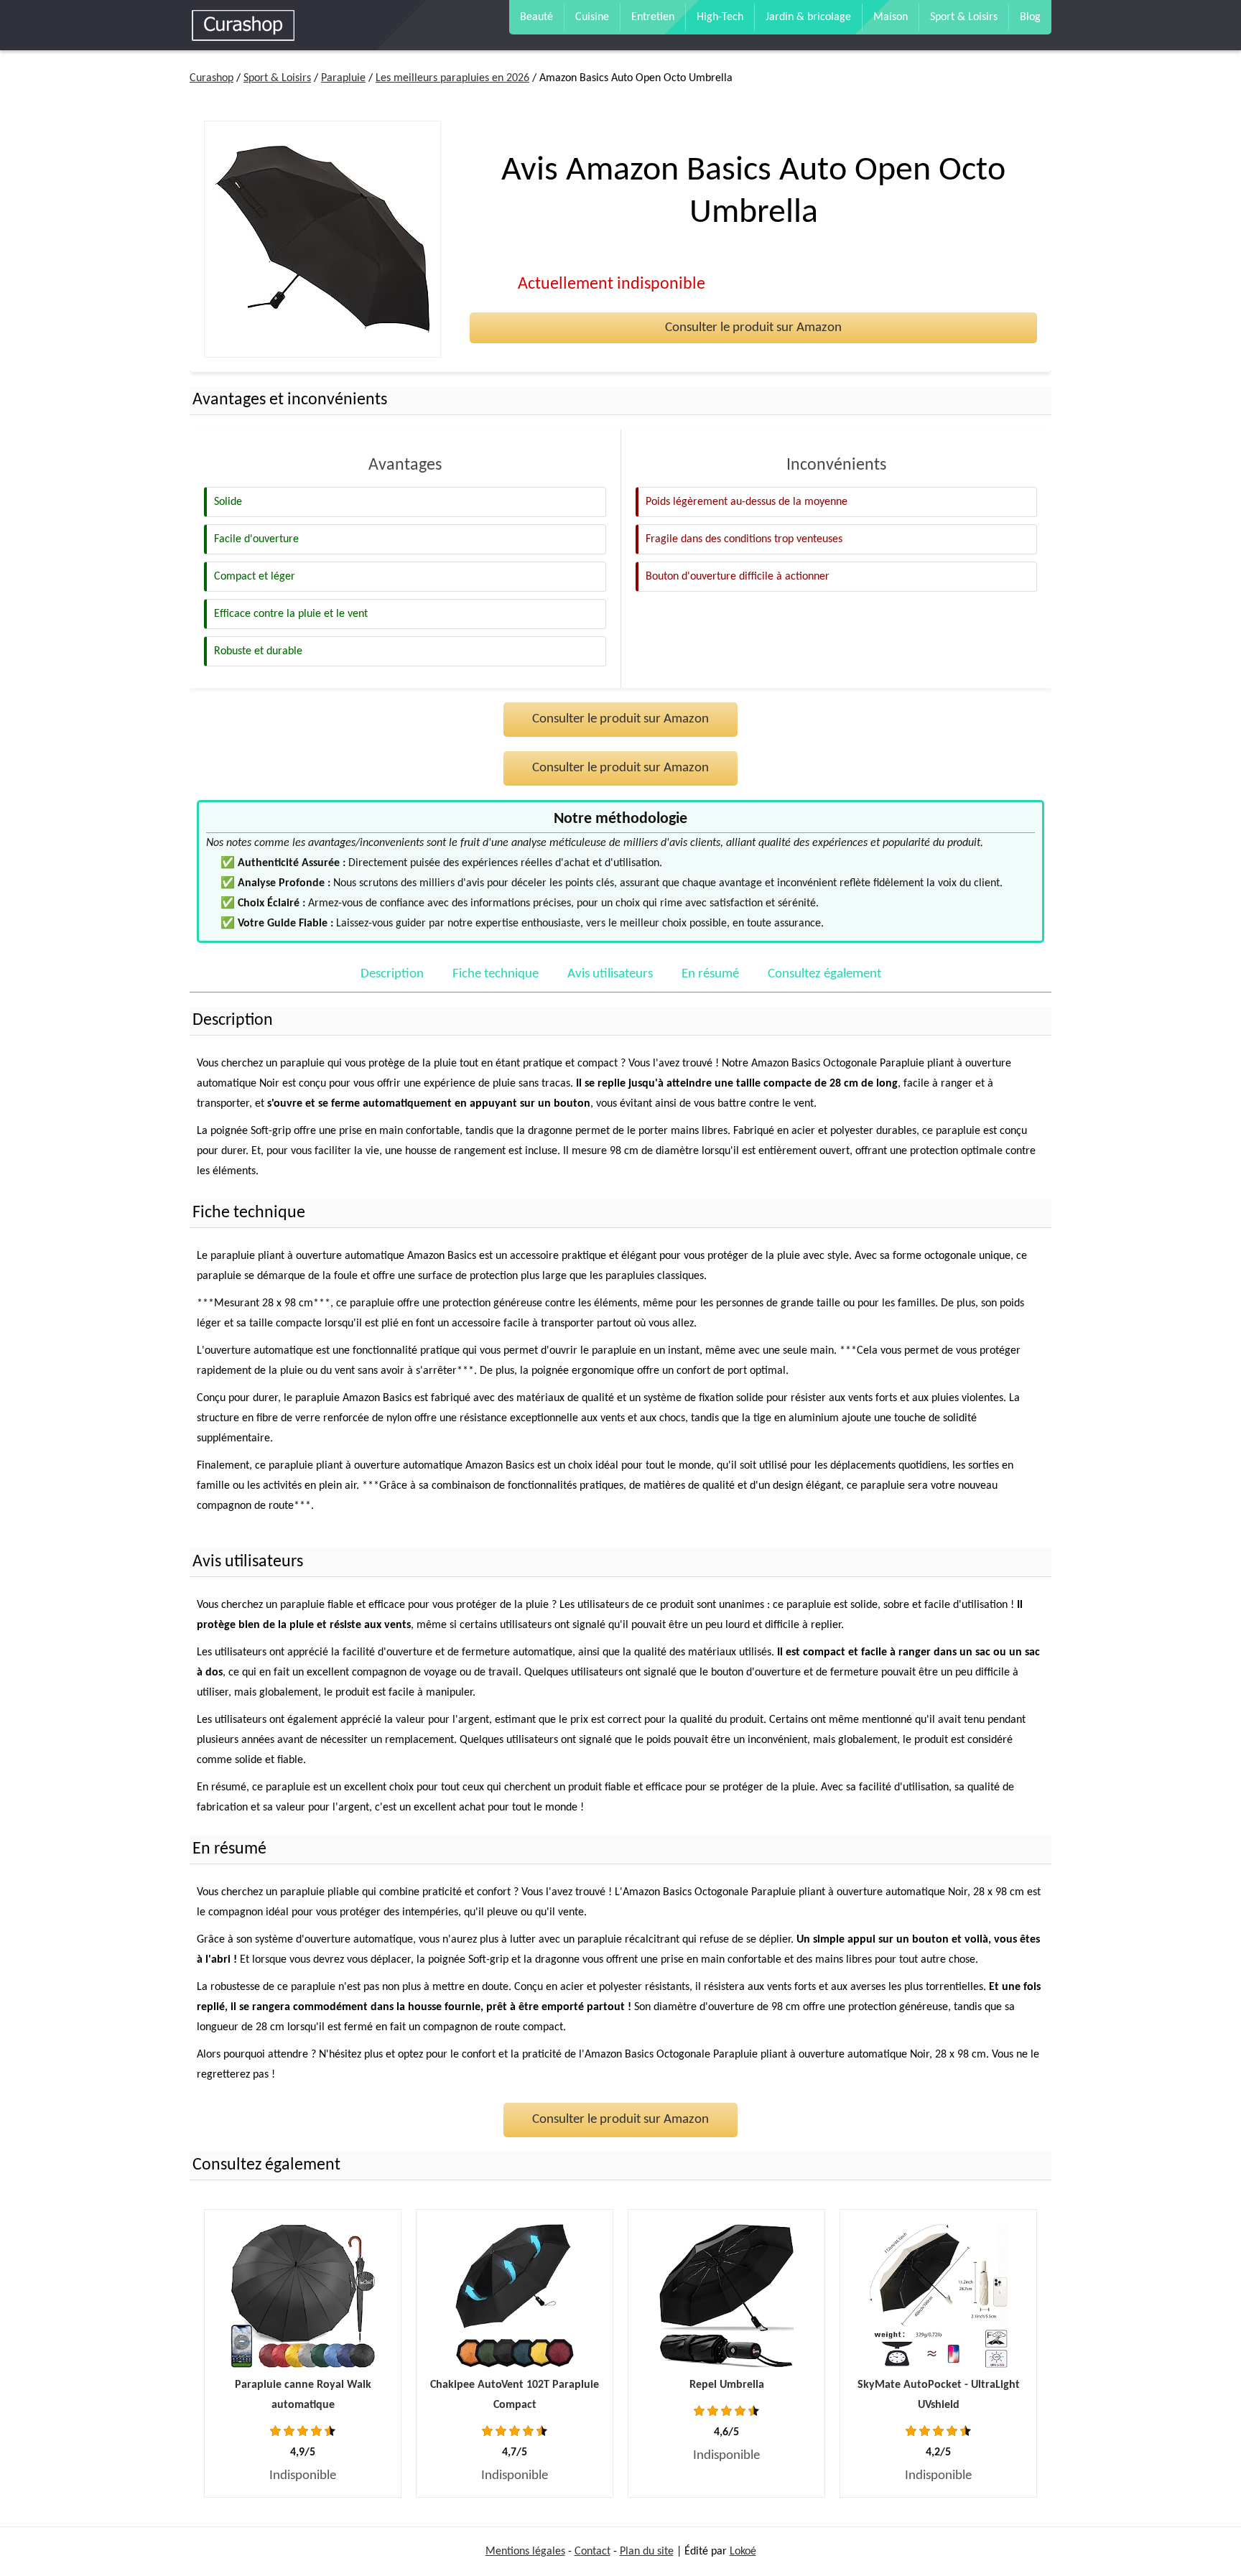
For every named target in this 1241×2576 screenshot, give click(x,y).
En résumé (710, 974)
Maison (891, 17)
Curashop (212, 78)
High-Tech (720, 17)
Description (392, 974)
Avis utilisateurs (610, 974)
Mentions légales (525, 2552)
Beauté (536, 17)
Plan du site (647, 2552)
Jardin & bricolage (808, 17)
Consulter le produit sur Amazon (753, 328)
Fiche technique (496, 974)
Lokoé (743, 2552)
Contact (592, 2552)
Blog (1030, 17)
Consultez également (824, 974)
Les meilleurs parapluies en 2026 (452, 78)
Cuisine (592, 17)
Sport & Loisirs (964, 17)
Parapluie (343, 78)
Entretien (653, 17)
